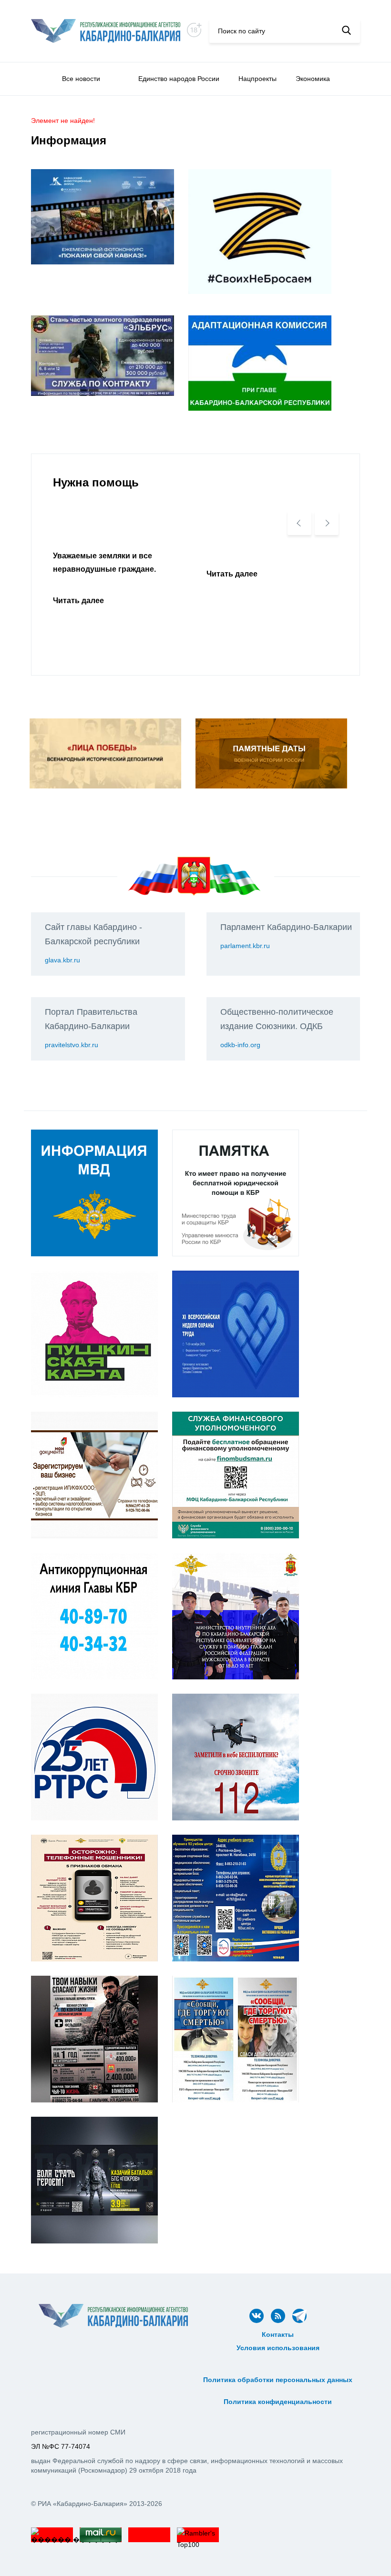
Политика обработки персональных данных (278, 2380)
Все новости (81, 79)
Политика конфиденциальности (278, 2402)
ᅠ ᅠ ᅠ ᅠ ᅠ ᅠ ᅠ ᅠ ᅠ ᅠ (278, 2369)
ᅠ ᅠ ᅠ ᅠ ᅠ (278, 2358)
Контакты (278, 2334)
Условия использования (278, 2348)
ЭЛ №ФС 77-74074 (61, 2446)
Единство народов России (179, 79)
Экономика (313, 79)
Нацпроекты (257, 79)
